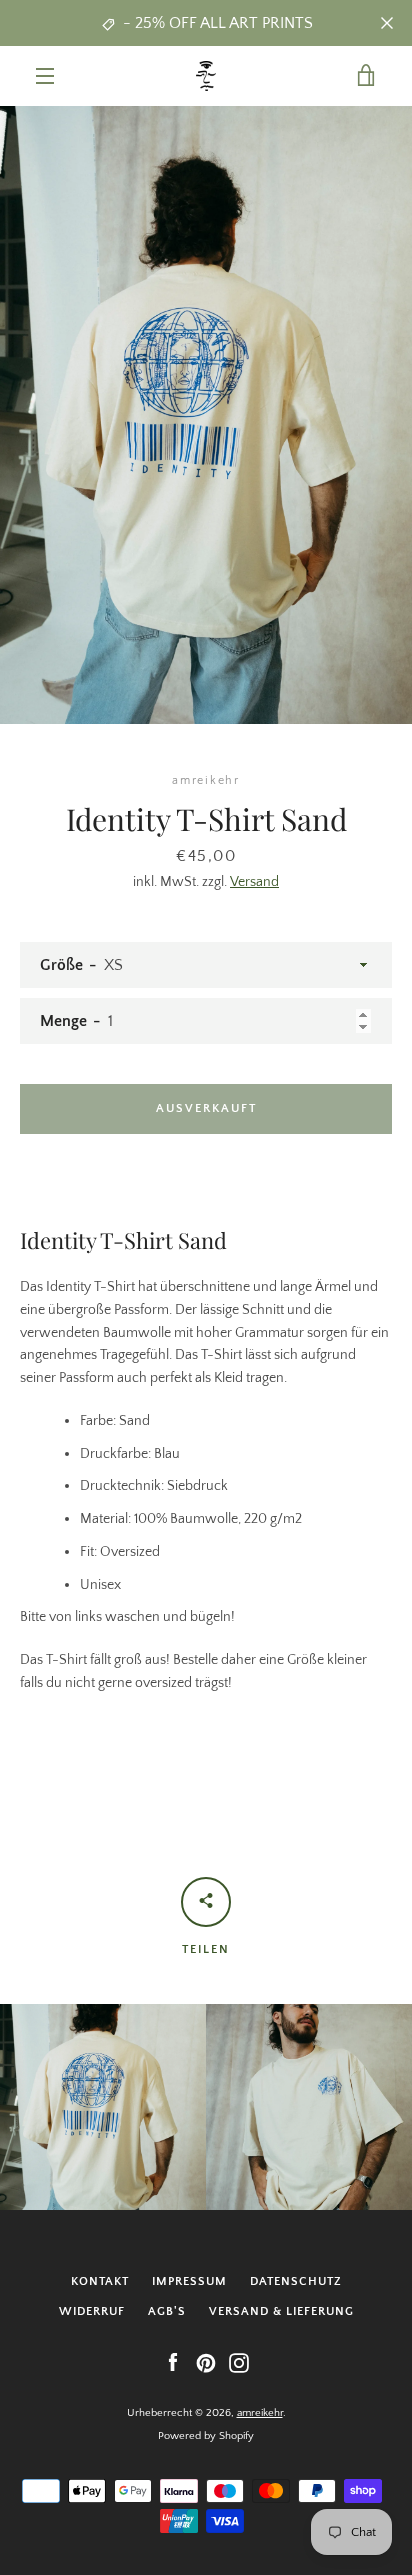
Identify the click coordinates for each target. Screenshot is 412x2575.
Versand (254, 882)
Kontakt (100, 2281)
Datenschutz (296, 2281)
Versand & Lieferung (281, 2311)
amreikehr (260, 2413)
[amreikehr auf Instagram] (239, 2362)
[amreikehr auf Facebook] (173, 2362)
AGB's (167, 2311)
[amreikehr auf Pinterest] (206, 2362)
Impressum (189, 2281)
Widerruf (92, 2311)
